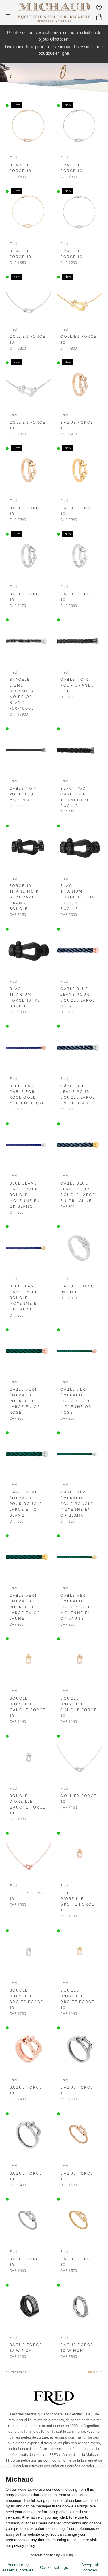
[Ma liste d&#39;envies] (99, 8)
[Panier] (99, 17)
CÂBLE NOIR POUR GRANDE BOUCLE (77, 685)
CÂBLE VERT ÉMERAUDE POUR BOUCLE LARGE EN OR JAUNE (26, 1607)
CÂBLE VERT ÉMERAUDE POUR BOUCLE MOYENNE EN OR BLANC (77, 1504)
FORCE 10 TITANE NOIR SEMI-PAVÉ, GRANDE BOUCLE (24, 897)
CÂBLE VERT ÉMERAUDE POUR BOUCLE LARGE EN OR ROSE (26, 1401)
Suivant (93, 2372)
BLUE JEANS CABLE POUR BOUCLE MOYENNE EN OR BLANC (25, 1195)
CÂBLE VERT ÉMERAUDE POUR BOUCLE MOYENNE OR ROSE (77, 1401)
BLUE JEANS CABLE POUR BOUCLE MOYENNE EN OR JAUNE (25, 1298)
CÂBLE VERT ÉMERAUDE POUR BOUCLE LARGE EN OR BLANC (26, 1504)
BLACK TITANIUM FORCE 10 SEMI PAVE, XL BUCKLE (78, 897)
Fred (13, 158)
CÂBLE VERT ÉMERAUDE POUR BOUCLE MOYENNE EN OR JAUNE (77, 1607)
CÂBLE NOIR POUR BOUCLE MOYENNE (26, 794)
